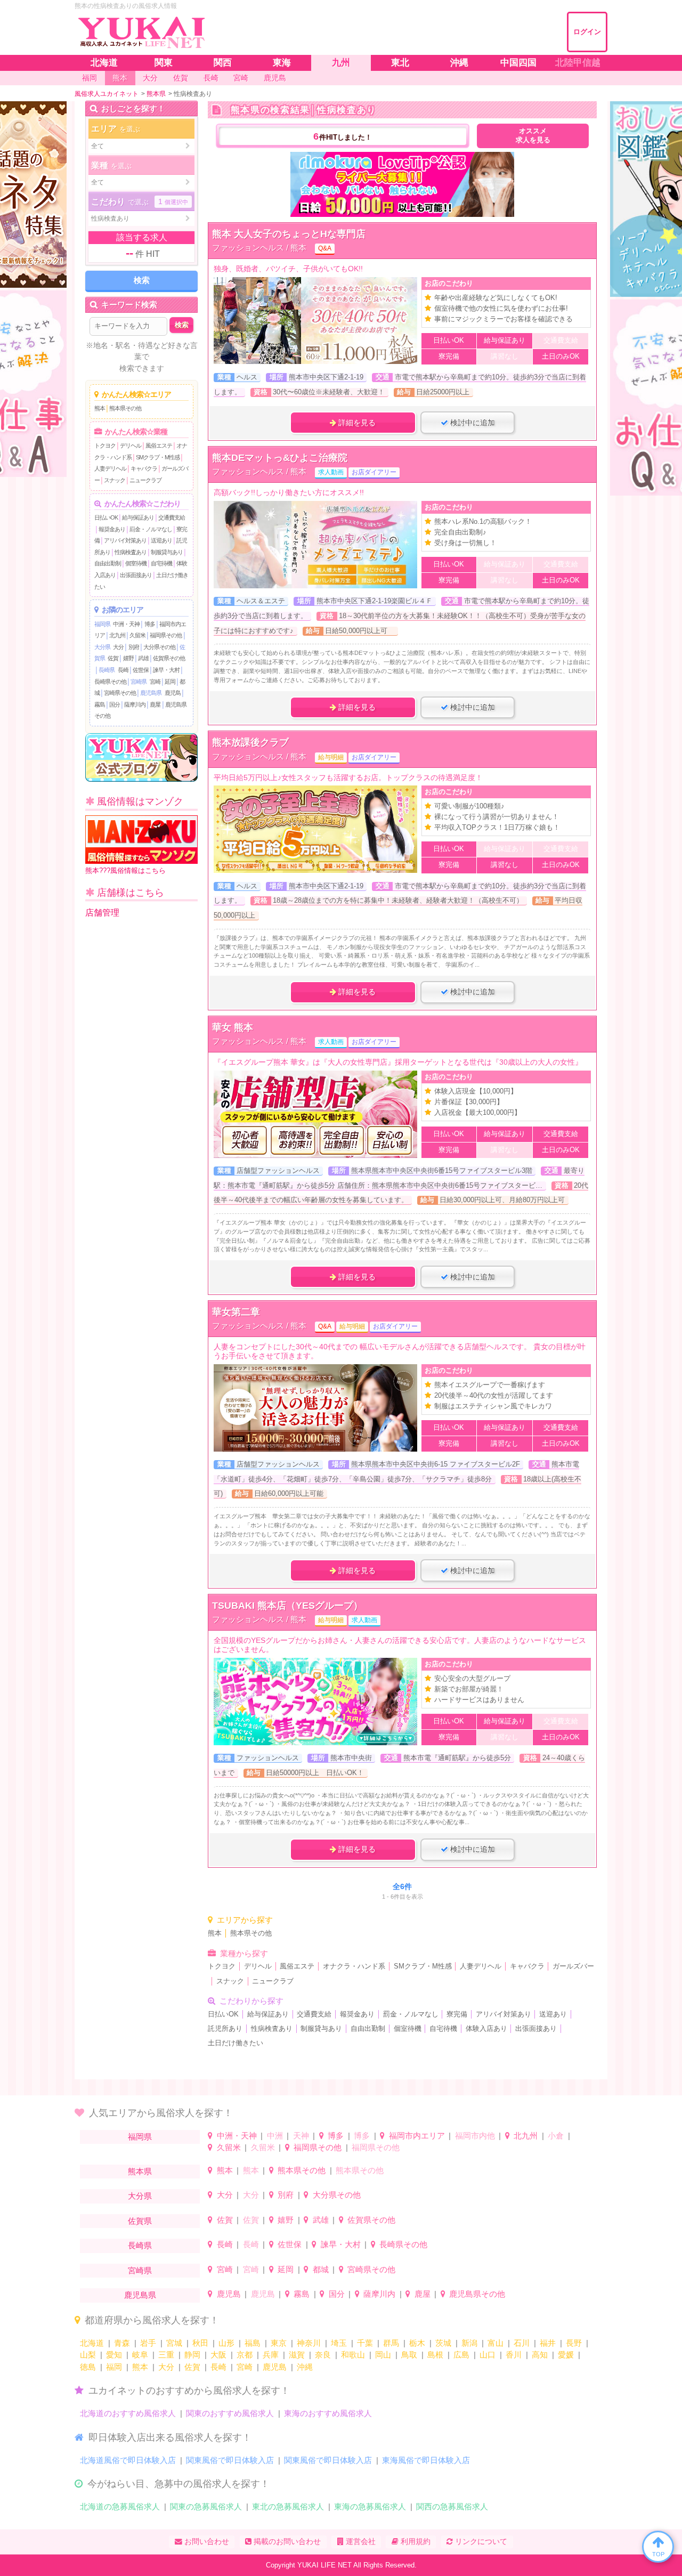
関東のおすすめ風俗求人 (230, 2413)
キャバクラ (144, 468)
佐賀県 (140, 2221)
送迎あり (161, 540)
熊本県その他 (125, 408)
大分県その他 (159, 647)
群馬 (391, 2343)
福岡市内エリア (417, 2136)
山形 (226, 2343)
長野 (574, 2343)
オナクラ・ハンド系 (354, 1966)
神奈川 (309, 2343)
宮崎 (155, 682)
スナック (115, 480)
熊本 (100, 408)
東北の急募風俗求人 (288, 2506)
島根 (435, 2355)
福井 (548, 2343)
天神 (301, 2136)
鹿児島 (173, 693)
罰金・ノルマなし (151, 529)
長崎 (123, 670)
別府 (134, 647)
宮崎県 (139, 682)
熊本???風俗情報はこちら (125, 870)
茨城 (443, 2343)
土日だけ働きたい (236, 2043)
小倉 (556, 2136)
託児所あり (225, 2029)
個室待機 (136, 563)
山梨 (88, 2355)
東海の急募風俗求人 (370, 2506)
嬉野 (128, 658)
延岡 (170, 682)
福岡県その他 (166, 635)
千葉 (365, 2343)
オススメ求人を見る (533, 136)
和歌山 (353, 2355)
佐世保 (141, 670)
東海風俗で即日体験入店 (426, 2460)
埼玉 (339, 2343)
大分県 (102, 647)
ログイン (587, 32)
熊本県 (140, 2171)
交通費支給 (172, 517)
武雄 (143, 658)
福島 (253, 2343)
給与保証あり (138, 517)
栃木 (417, 2343)
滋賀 (297, 2355)
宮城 (174, 2343)
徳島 (88, 2367)
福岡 (114, 2367)
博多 (150, 624)
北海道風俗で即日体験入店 (128, 2460)
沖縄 (305, 2367)
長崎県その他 (110, 682)
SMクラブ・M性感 (158, 457)
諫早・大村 (166, 670)
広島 (461, 2355)
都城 (321, 2269)
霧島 (100, 704)
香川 (514, 2355)
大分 (118, 647)
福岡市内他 (475, 2136)
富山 (496, 2343)
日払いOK (106, 517)
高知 (540, 2355)
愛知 (114, 2355)
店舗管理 (102, 913)
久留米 (137, 635)
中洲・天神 (126, 624)
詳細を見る (356, 423)
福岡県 (102, 624)
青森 (122, 2343)
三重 (166, 2355)
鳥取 (409, 2355)
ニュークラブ (145, 480)
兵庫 (271, 2355)
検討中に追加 (472, 423)
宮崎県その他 (120, 693)
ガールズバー (573, 1966)
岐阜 (140, 2355)
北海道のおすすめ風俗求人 (128, 2413)
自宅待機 (161, 563)
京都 (245, 2355)
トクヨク (105, 445)
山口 (488, 2355)
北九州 (117, 635)
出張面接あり (136, 575)
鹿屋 (155, 704)
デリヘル (131, 445)
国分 (115, 704)
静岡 (192, 2355)
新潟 (469, 2343)
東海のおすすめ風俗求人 (328, 2413)
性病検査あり (131, 552)
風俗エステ (159, 445)
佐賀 (113, 658)
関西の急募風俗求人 (452, 2506)
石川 (522, 2343)
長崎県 (107, 670)
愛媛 (566, 2355)
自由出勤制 (108, 563)
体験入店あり (486, 2029)
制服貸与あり (167, 552)
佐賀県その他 (169, 658)
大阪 (218, 2355)
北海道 (92, 2343)
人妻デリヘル (110, 468)
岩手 (148, 2343)
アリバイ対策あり (125, 540)
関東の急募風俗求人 (206, 2506)
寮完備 (457, 2014)
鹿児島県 (151, 693)
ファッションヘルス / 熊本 (259, 248)
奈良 (323, 2355)
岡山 (383, 2355)
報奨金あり (112, 529)
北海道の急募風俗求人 (120, 2506)
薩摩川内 (135, 704)
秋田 (200, 2343)
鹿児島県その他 (477, 2294)
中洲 (275, 2136)
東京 (279, 2343)
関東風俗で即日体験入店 (230, 2460)
